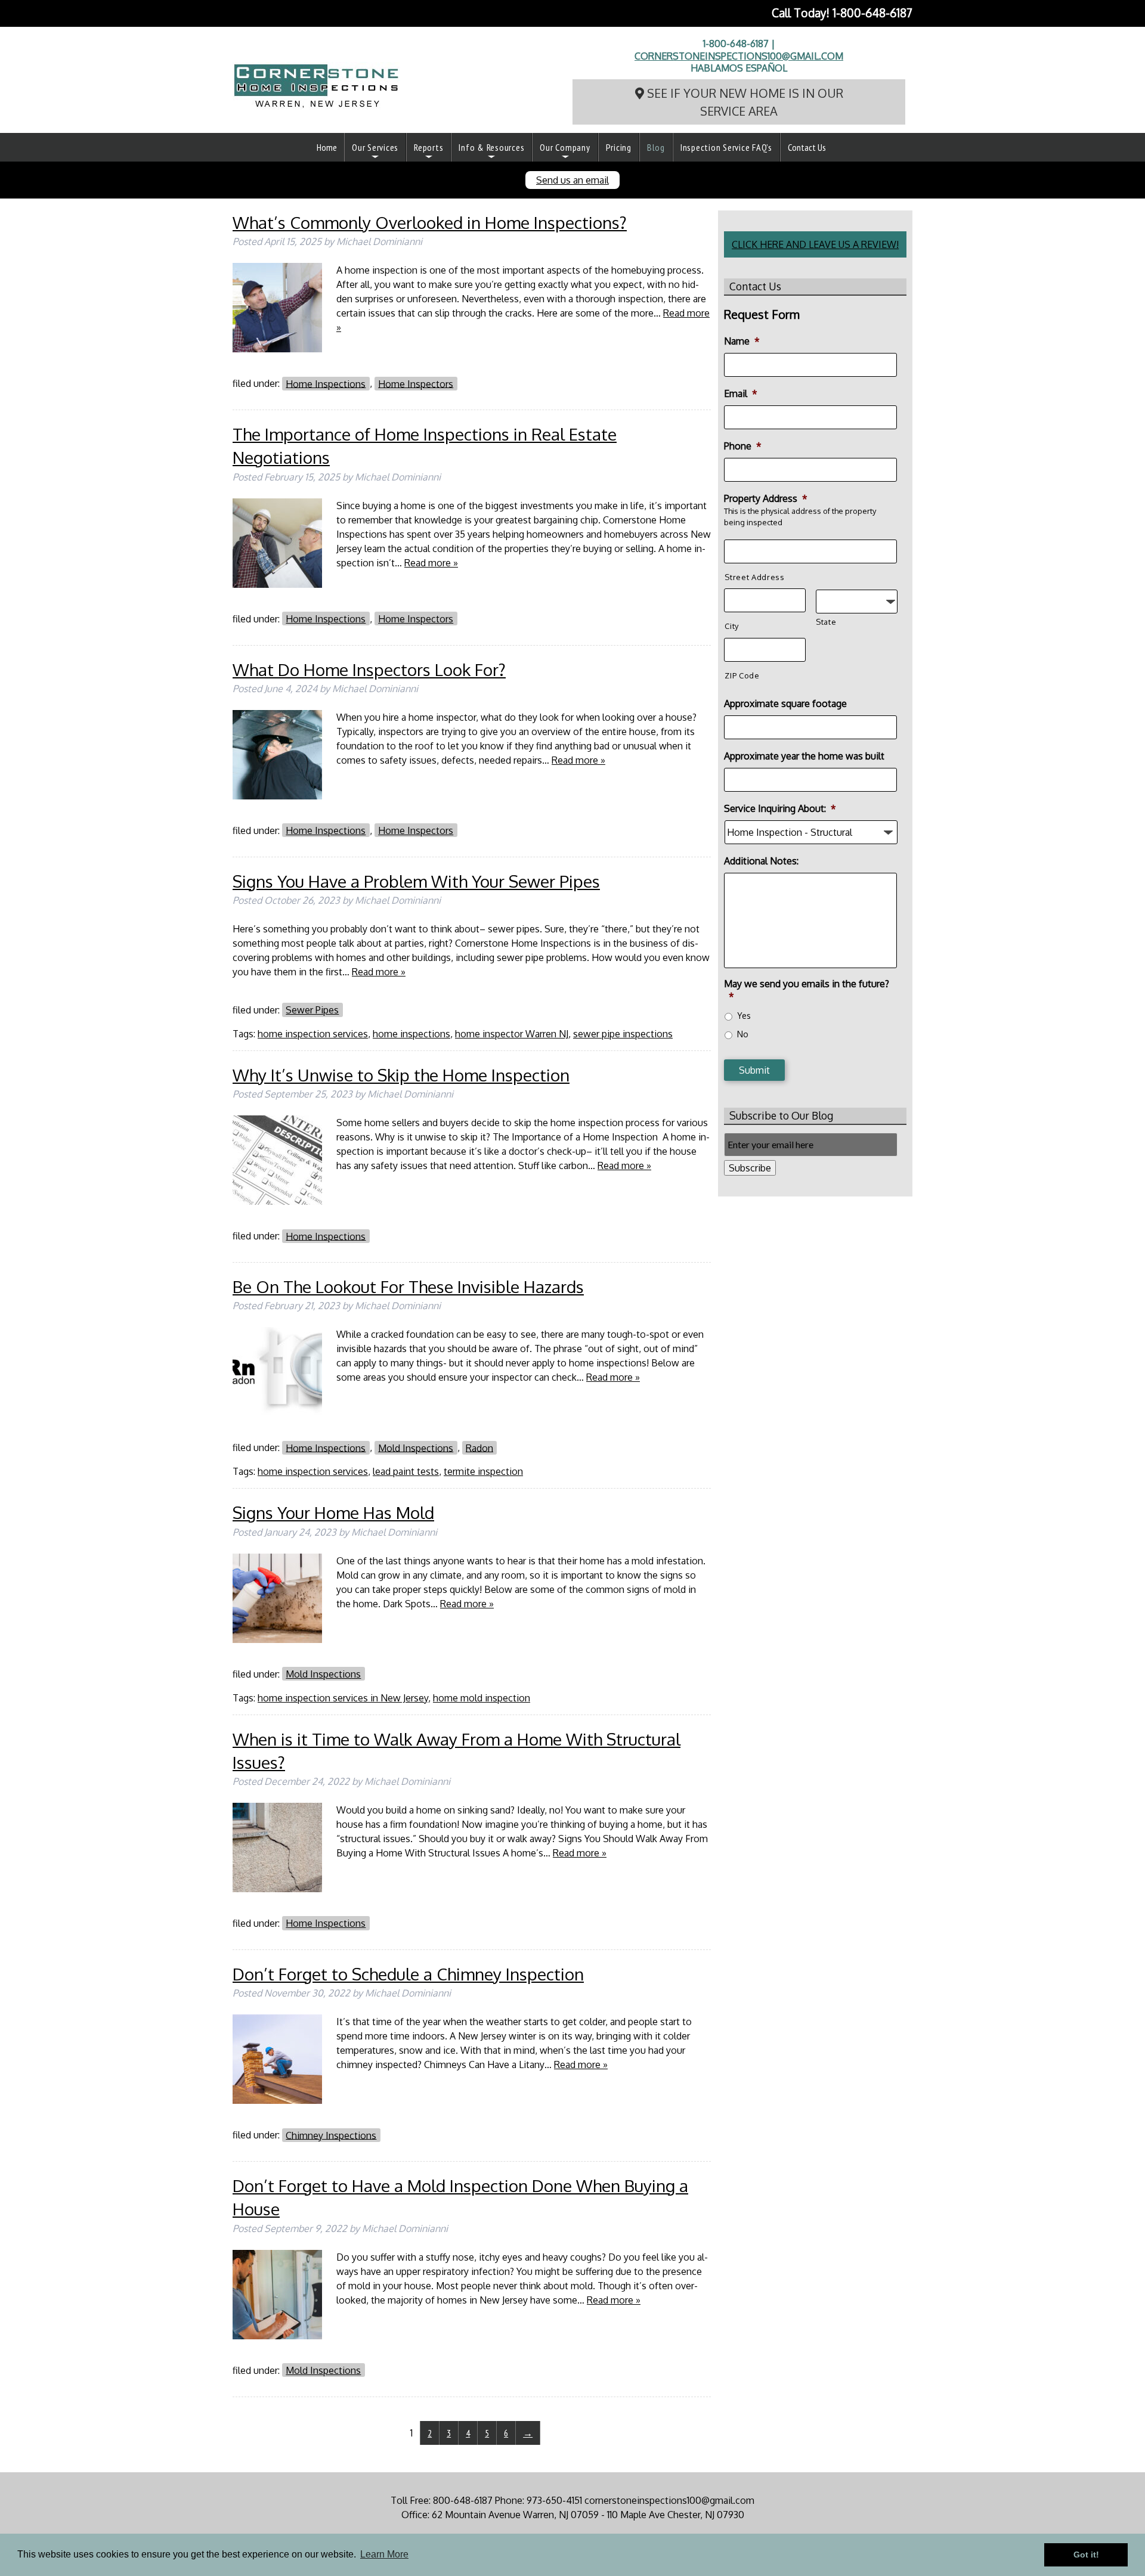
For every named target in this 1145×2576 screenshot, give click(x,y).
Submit (754, 1070)
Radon (479, 1447)
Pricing (619, 147)
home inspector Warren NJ (512, 1034)
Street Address (754, 577)
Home (327, 147)
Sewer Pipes (312, 1010)
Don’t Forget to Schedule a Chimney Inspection (408, 1974)
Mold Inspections (416, 1447)
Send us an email (572, 180)
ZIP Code (742, 675)
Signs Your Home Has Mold (333, 1512)
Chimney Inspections (331, 2135)
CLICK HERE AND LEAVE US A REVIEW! (815, 244)
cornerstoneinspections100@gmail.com (739, 56)
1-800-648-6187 (872, 13)
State (826, 622)
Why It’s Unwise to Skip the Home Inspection (401, 1075)
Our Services (375, 147)
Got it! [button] (1086, 2555)
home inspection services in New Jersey (343, 1698)
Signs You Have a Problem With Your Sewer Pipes (416, 881)
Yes (744, 1016)
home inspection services (313, 1034)
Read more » (431, 563)
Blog (656, 147)
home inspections (411, 1034)
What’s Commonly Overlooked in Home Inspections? (430, 222)
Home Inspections (326, 383)
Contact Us (807, 147)
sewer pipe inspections (623, 1034)
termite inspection (483, 1471)
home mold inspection (482, 1698)
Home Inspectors (416, 383)
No (743, 1034)
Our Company (565, 147)
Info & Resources (491, 147)
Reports (428, 147)
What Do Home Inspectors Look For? (369, 669)
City (732, 626)
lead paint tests (406, 1471)
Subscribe (750, 1168)
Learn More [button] (384, 2554)
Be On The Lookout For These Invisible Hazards (408, 1287)
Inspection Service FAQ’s (726, 147)
